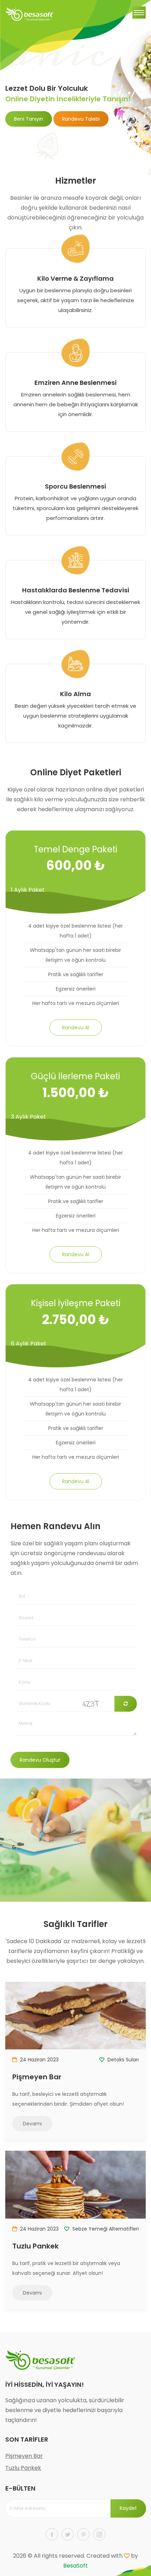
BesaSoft (75, 2566)
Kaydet (128, 2508)
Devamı (32, 2124)
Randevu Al (76, 1028)
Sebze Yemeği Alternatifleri (105, 2229)
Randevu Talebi (81, 119)
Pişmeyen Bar (37, 2077)
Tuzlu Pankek (35, 2246)
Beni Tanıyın (29, 119)
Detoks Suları (122, 2060)
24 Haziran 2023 (39, 2060)
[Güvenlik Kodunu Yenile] (126, 1704)
